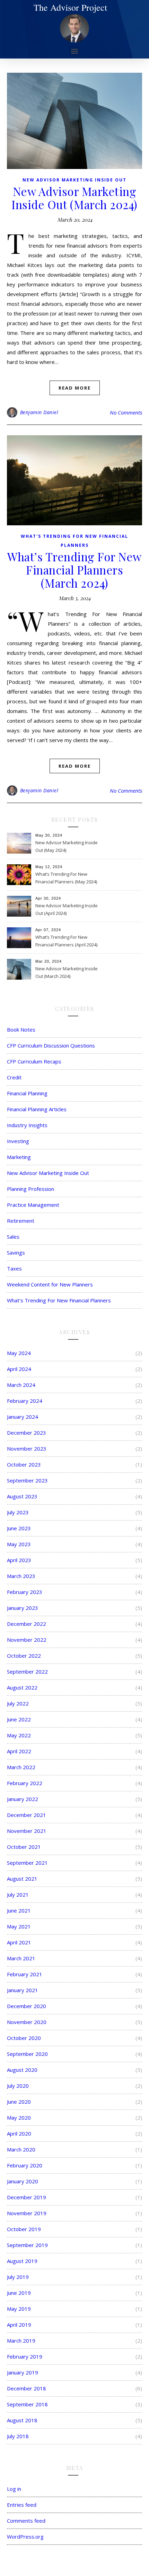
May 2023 (19, 1544)
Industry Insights (27, 1125)
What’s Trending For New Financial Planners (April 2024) (66, 941)
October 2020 (24, 2038)
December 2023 (27, 1433)
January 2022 (23, 1799)
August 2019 (22, 2261)
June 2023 (19, 1528)
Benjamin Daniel (39, 412)
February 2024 (25, 1401)
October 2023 (24, 1464)
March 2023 (21, 1576)
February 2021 (25, 1974)
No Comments (126, 412)
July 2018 (18, 2436)
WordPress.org (25, 2537)
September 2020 (27, 2054)
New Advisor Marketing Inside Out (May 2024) (67, 846)
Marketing (19, 1157)
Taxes (14, 1268)
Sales (13, 1237)
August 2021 (22, 1879)
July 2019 (18, 2277)
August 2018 (22, 2420)
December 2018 (27, 2388)
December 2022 (27, 1624)
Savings (16, 1253)
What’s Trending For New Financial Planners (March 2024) (74, 570)
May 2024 (19, 1353)
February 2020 (25, 2165)
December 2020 (27, 2006)
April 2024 (19, 1369)
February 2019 (25, 2356)
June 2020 (19, 2102)
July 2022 (18, 1703)
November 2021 (27, 1831)
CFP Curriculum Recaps (34, 1061)
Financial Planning (27, 1093)
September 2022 (27, 1672)
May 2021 (19, 1926)
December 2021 (27, 1815)
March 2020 (21, 2149)
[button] (75, 51)
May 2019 (19, 2309)
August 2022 (22, 1687)
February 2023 (25, 1592)
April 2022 (19, 1751)
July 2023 (18, 1512)
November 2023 (27, 1449)
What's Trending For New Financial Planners (59, 1300)
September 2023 (27, 1480)
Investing (18, 1141)
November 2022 (27, 1640)
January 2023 (23, 1608)
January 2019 (23, 2372)
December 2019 (27, 2197)
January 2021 (23, 1990)
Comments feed (26, 2521)
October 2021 (24, 1847)
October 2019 (24, 2229)
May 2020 (19, 2118)
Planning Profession (30, 1189)
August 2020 (22, 2070)
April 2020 (19, 2133)
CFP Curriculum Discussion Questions (51, 1045)
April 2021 (19, 1942)
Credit (14, 1077)
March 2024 (21, 1385)
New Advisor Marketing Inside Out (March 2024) (74, 198)
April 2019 (19, 2325)
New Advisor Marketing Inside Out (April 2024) (67, 909)
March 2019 (21, 2341)
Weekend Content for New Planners (50, 1284)
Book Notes (21, 1029)
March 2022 (21, 1767)
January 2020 (23, 2181)
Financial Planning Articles (37, 1109)
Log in (14, 2489)
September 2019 (27, 2245)
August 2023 (22, 1496)
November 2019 (27, 2213)
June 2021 (19, 1910)
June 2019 (19, 2293)
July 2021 (18, 1895)
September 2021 (27, 1863)
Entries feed (22, 2505)
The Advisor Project (70, 7)
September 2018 (27, 2404)
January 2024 (23, 1417)
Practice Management (33, 1205)
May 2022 (19, 1735)
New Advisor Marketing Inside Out (74, 180)
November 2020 (27, 2022)
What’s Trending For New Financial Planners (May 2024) (66, 878)
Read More (75, 388)
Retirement (21, 1221)
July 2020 (18, 2086)
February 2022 (25, 1783)
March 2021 (21, 1958)
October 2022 (24, 1656)
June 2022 (19, 1719)
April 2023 (19, 1560)
